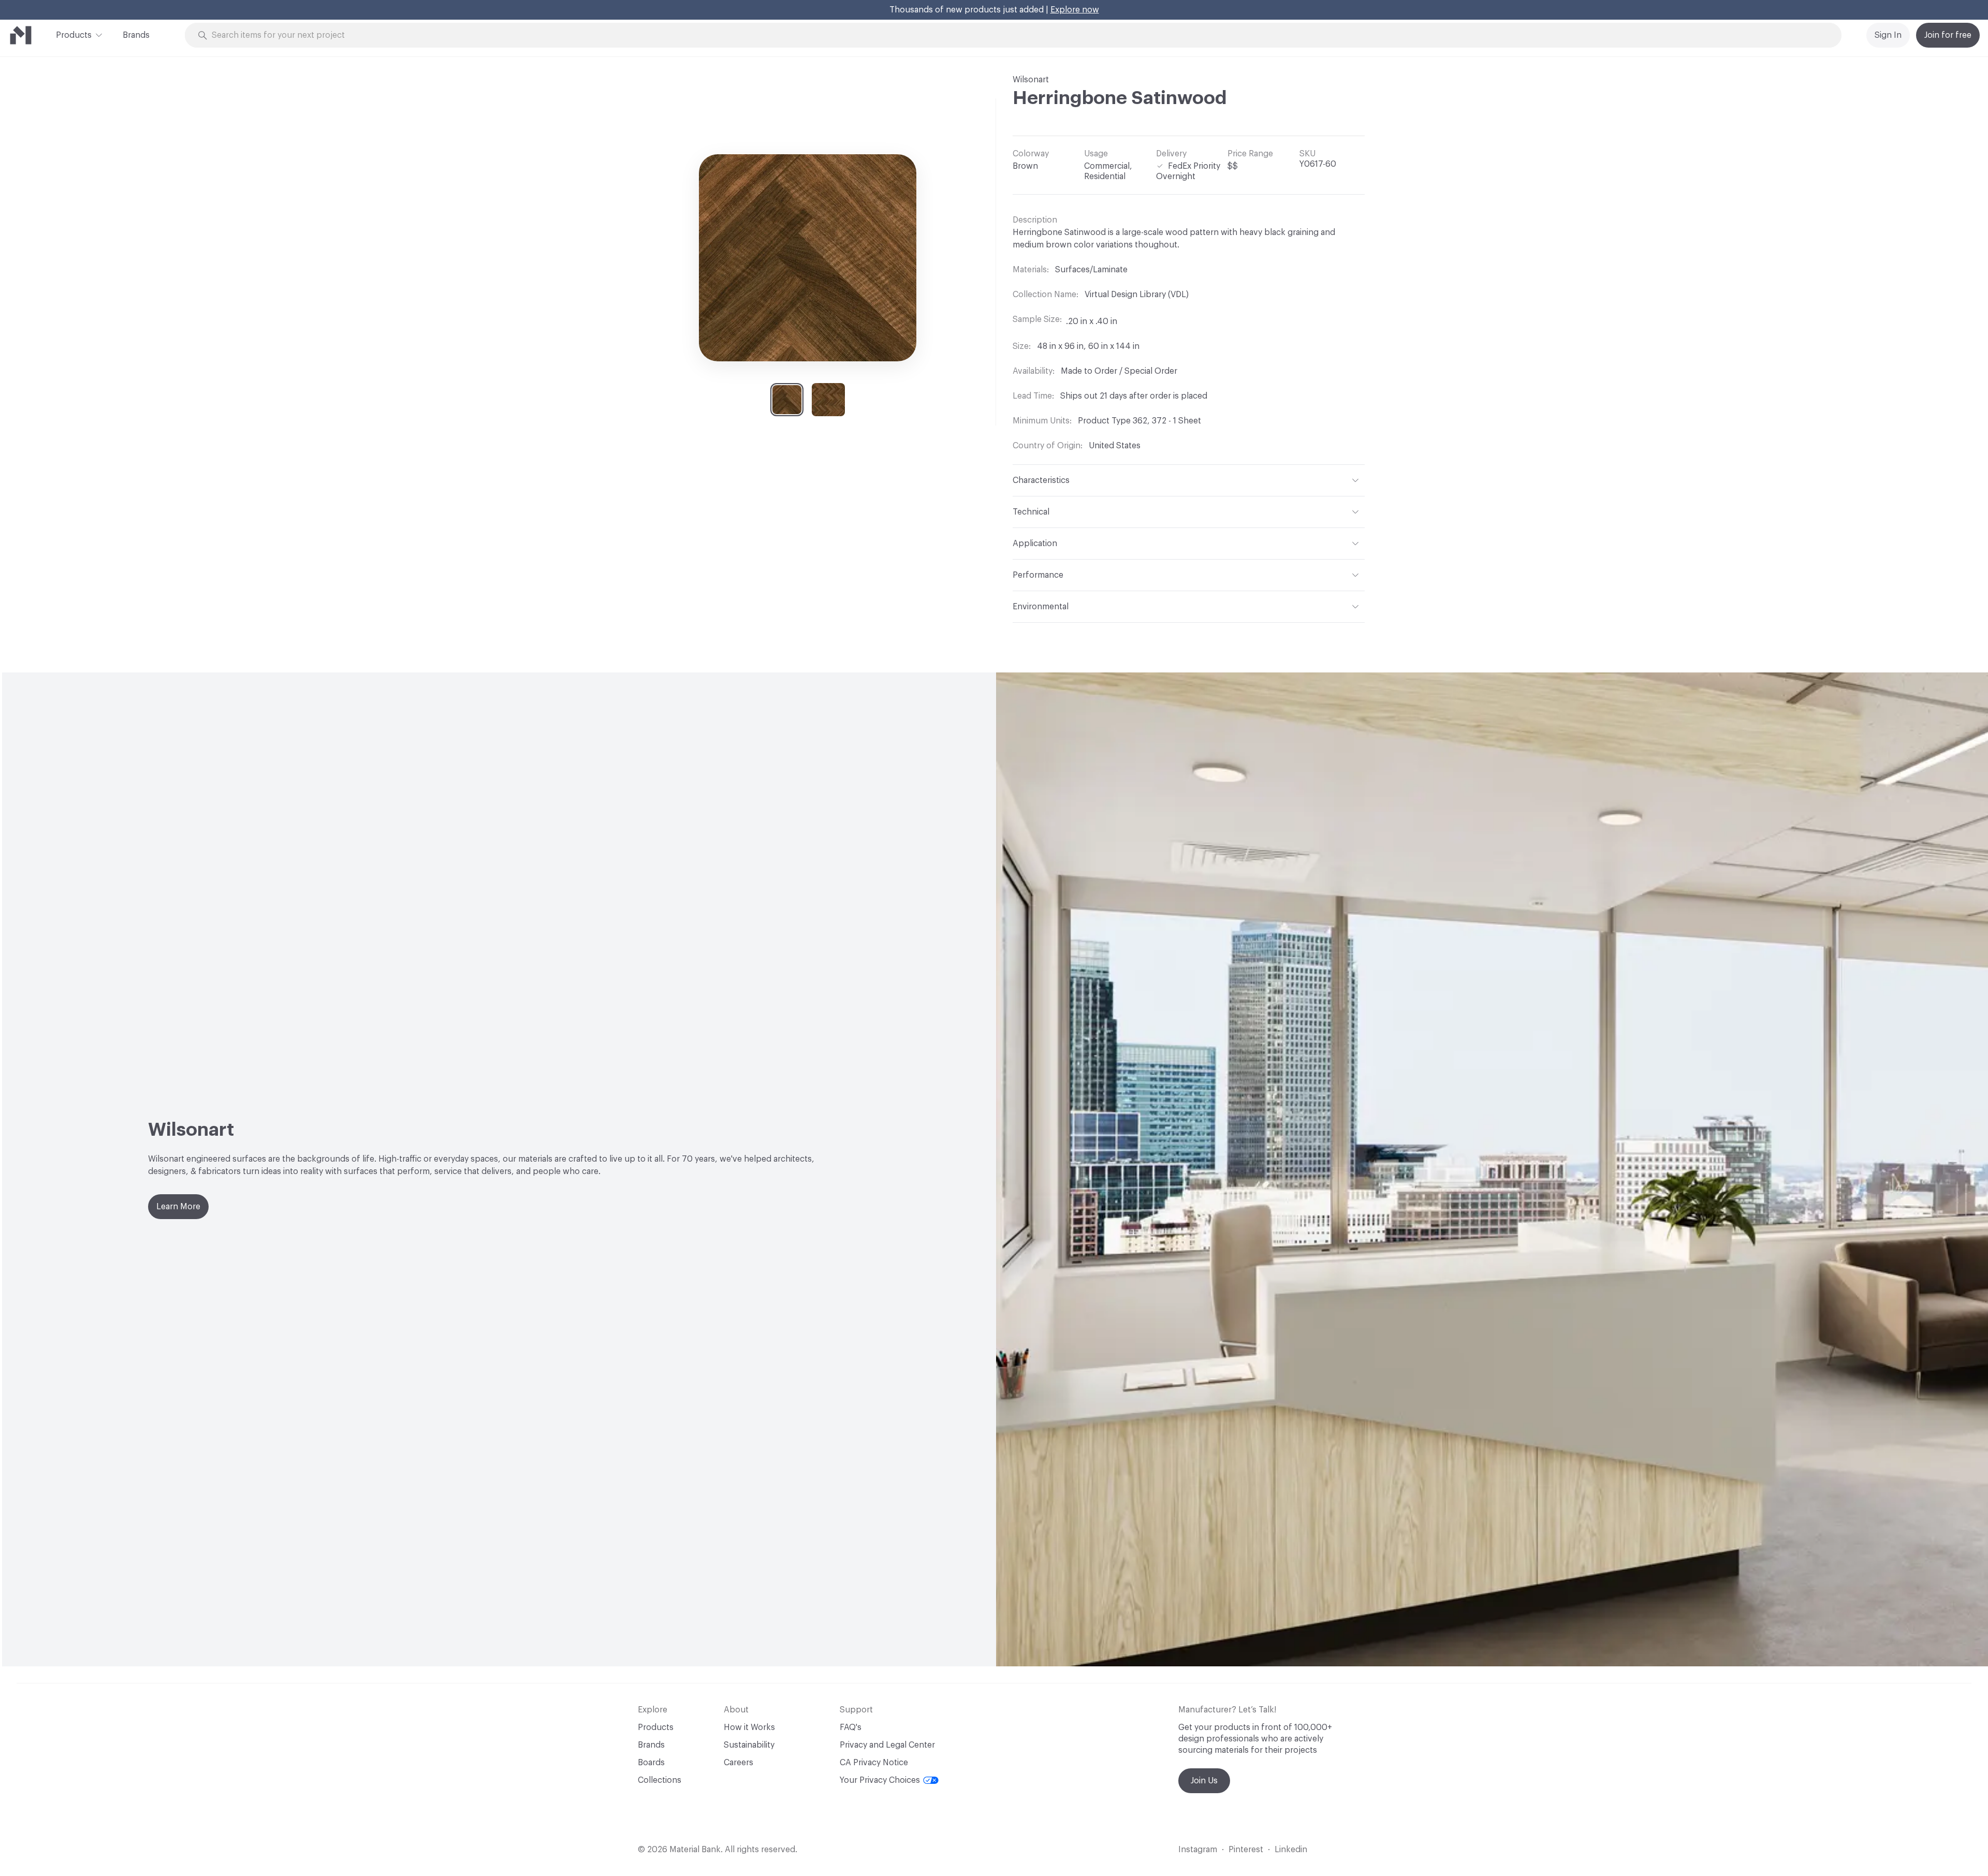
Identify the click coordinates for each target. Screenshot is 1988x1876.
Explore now (1075, 10)
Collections (660, 1780)
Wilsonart (1031, 80)
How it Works (749, 1727)
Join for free (1948, 35)
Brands (136, 35)
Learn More (178, 1207)
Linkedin (1291, 1850)
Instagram (1198, 1850)
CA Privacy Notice (874, 1763)
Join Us (1204, 1781)
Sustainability (749, 1745)
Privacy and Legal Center (887, 1745)
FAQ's (851, 1727)
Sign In (1888, 35)
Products (74, 35)
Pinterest (1246, 1850)
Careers (739, 1763)
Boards (651, 1763)
